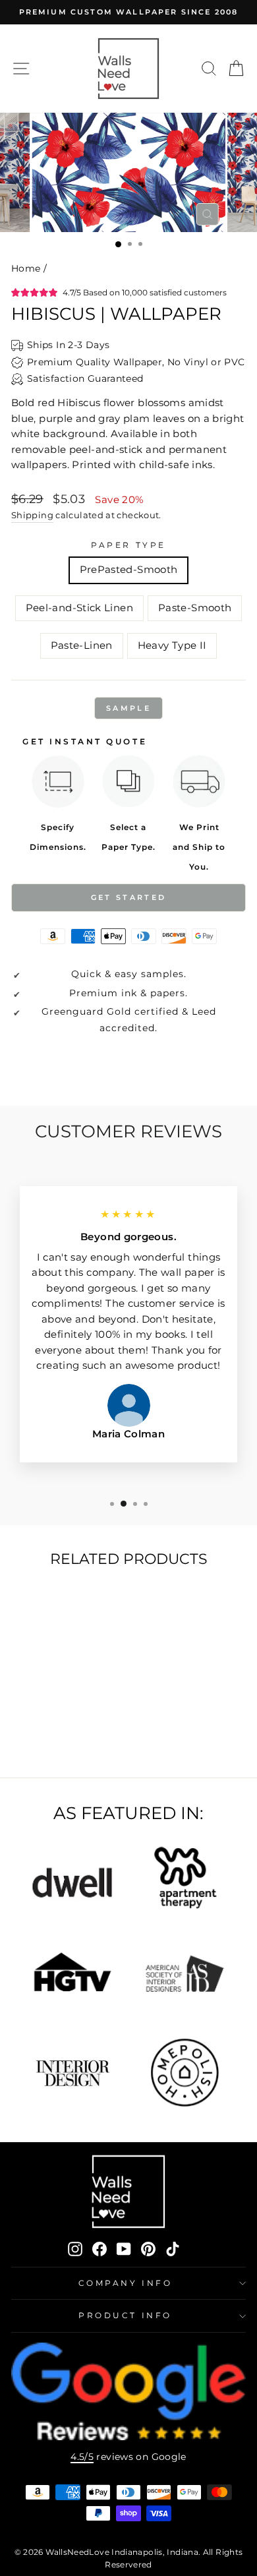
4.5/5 (82, 2457)
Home (26, 268)
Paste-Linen (82, 645)
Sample (128, 708)
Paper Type (128, 545)
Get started (128, 897)
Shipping (32, 515)
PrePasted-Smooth (129, 570)
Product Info (125, 2316)
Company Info (125, 2283)
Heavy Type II (172, 645)
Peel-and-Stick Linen (79, 608)
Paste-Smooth (195, 608)
